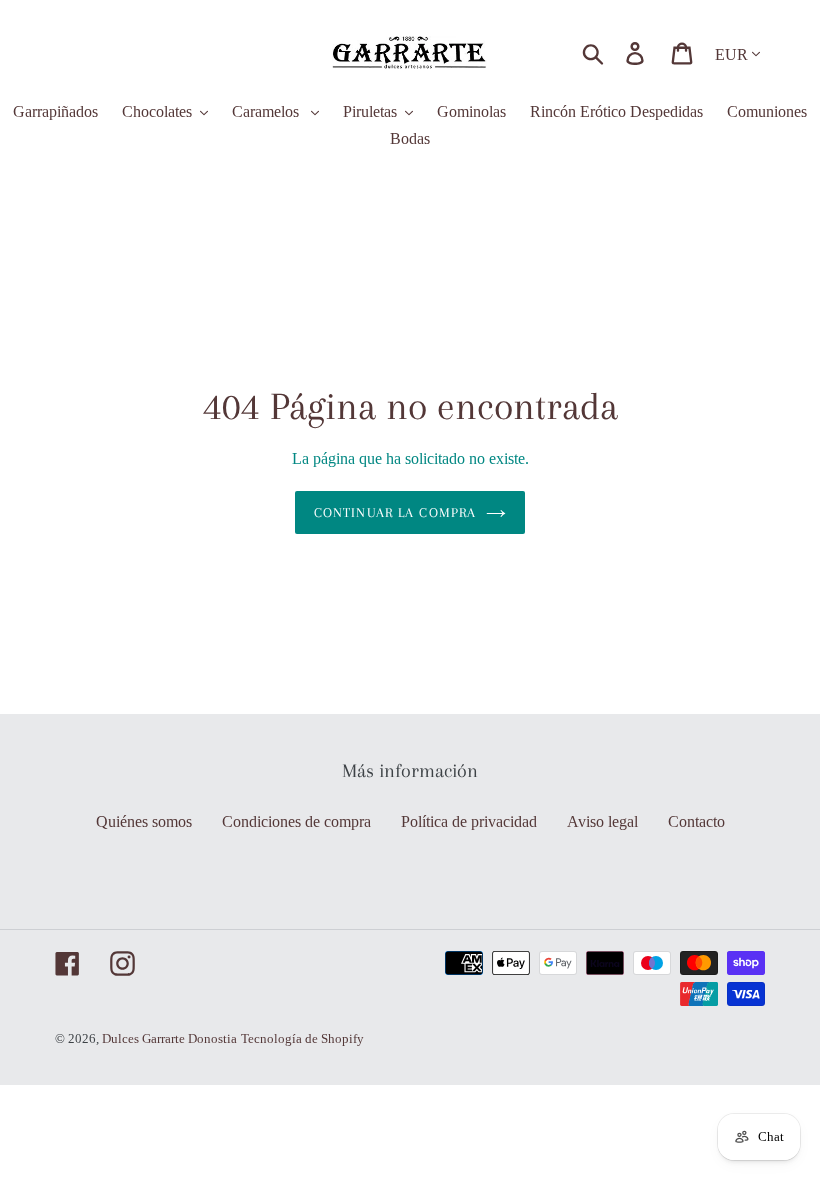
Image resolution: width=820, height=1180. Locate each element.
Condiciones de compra (296, 821)
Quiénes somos (144, 821)
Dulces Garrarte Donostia (169, 1038)
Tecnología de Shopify (302, 1038)
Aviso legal (602, 821)
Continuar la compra (395, 512)
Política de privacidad (469, 821)
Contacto (696, 821)
